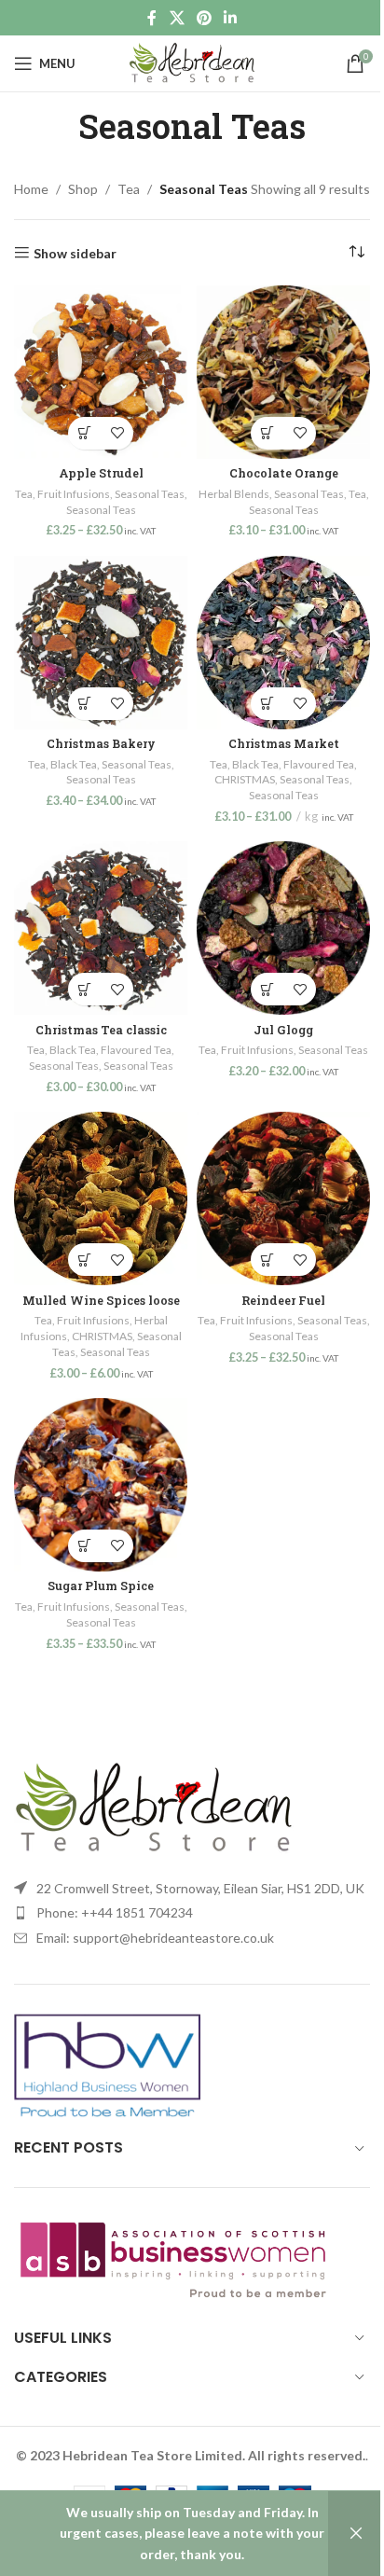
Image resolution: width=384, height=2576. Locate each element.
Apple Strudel (101, 473)
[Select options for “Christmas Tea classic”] (84, 989)
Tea (129, 189)
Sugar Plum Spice (101, 1586)
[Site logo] (192, 62)
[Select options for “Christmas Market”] (267, 704)
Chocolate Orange (284, 473)
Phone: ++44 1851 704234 (115, 1912)
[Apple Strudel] (101, 372)
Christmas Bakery (101, 743)
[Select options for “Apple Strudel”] (84, 433)
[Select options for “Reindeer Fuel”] (267, 1260)
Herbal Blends (234, 494)
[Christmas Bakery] (101, 643)
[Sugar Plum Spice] (101, 1485)
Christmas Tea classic (101, 1030)
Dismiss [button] (356, 2534)
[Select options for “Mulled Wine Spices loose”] (84, 1260)
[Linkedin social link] (231, 18)
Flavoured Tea (319, 764)
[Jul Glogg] (283, 928)
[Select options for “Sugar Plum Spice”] (84, 1546)
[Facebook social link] (152, 18)
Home (31, 189)
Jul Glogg (283, 1030)
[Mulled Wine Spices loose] (101, 1198)
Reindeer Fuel (283, 1300)
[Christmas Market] (283, 643)
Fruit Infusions (74, 494)
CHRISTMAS (245, 779)
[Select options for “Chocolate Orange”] (267, 433)
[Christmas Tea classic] (101, 928)
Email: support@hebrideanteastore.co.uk (155, 1938)
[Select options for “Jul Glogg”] (267, 989)
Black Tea (74, 764)
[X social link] (177, 18)
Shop (83, 189)
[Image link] (154, 1807)
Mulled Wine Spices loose (101, 1300)
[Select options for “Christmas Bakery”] (84, 704)
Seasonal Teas (150, 494)
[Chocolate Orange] (283, 372)
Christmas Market (284, 743)
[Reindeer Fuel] (283, 1198)
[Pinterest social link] (204, 18)
